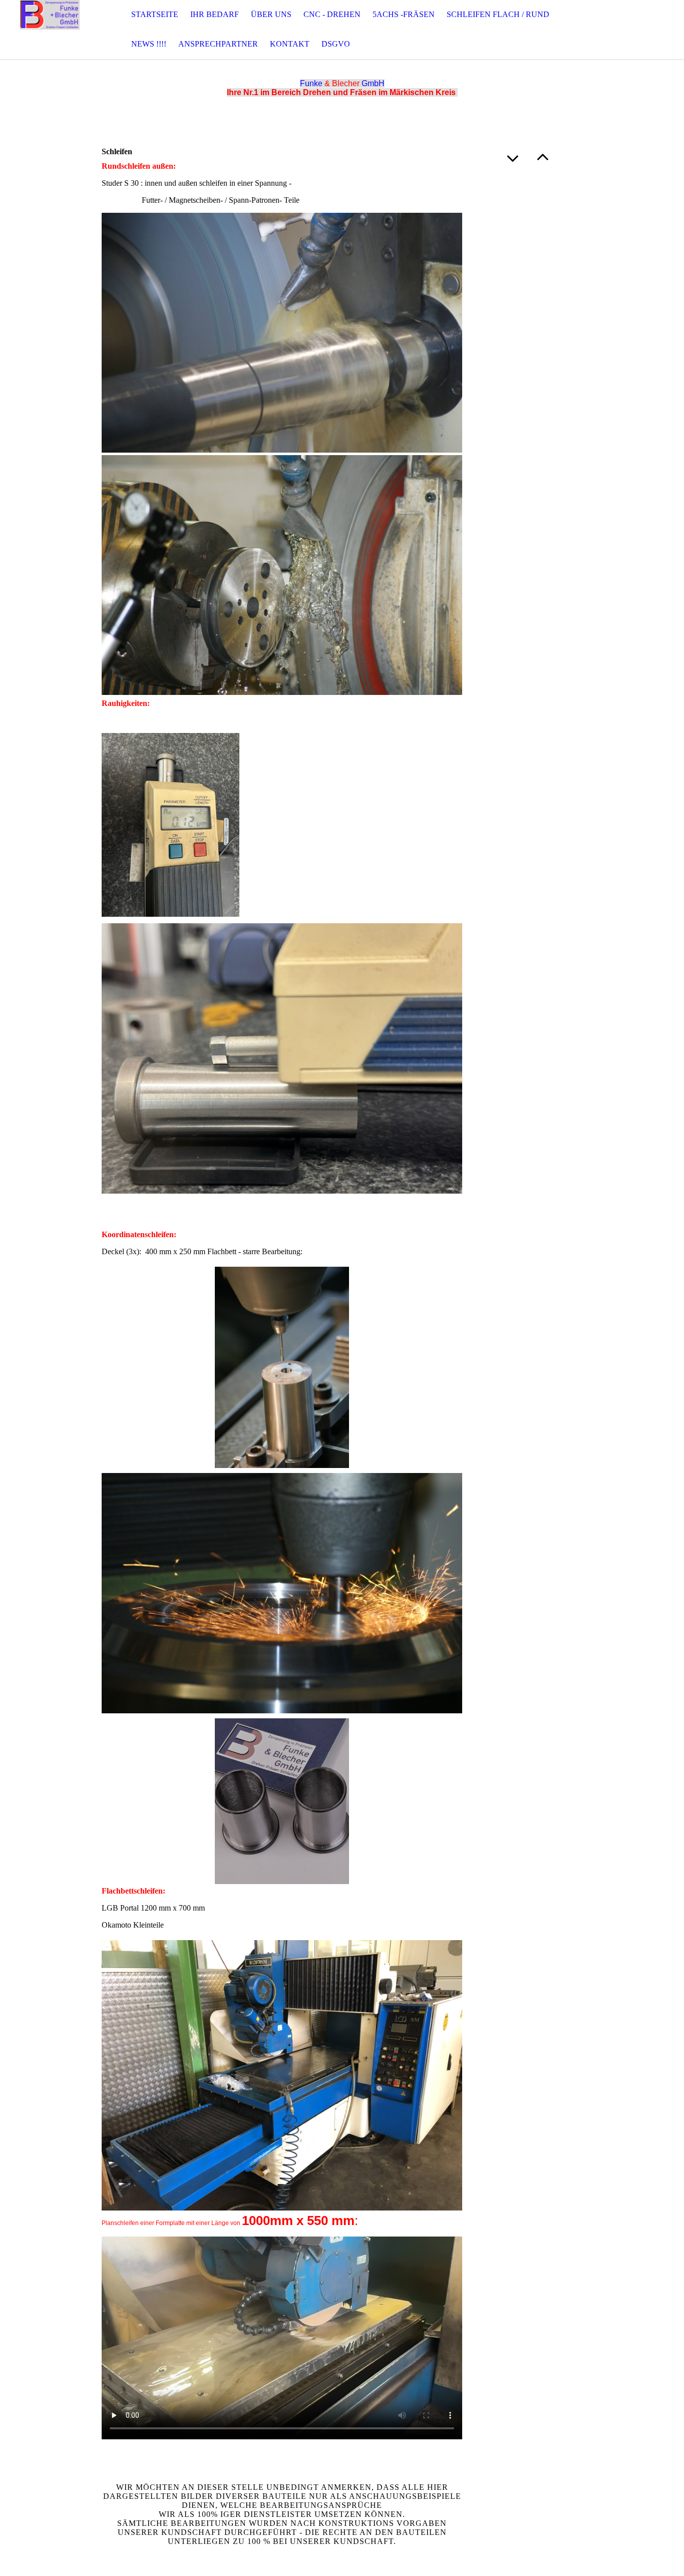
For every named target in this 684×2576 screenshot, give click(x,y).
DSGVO (336, 44)
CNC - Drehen (332, 14)
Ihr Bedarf (215, 14)
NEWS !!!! (149, 44)
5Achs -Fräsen (404, 14)
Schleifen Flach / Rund (498, 14)
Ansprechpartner (218, 44)
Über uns (271, 14)
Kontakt (290, 44)
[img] (50, 30)
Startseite (155, 14)
